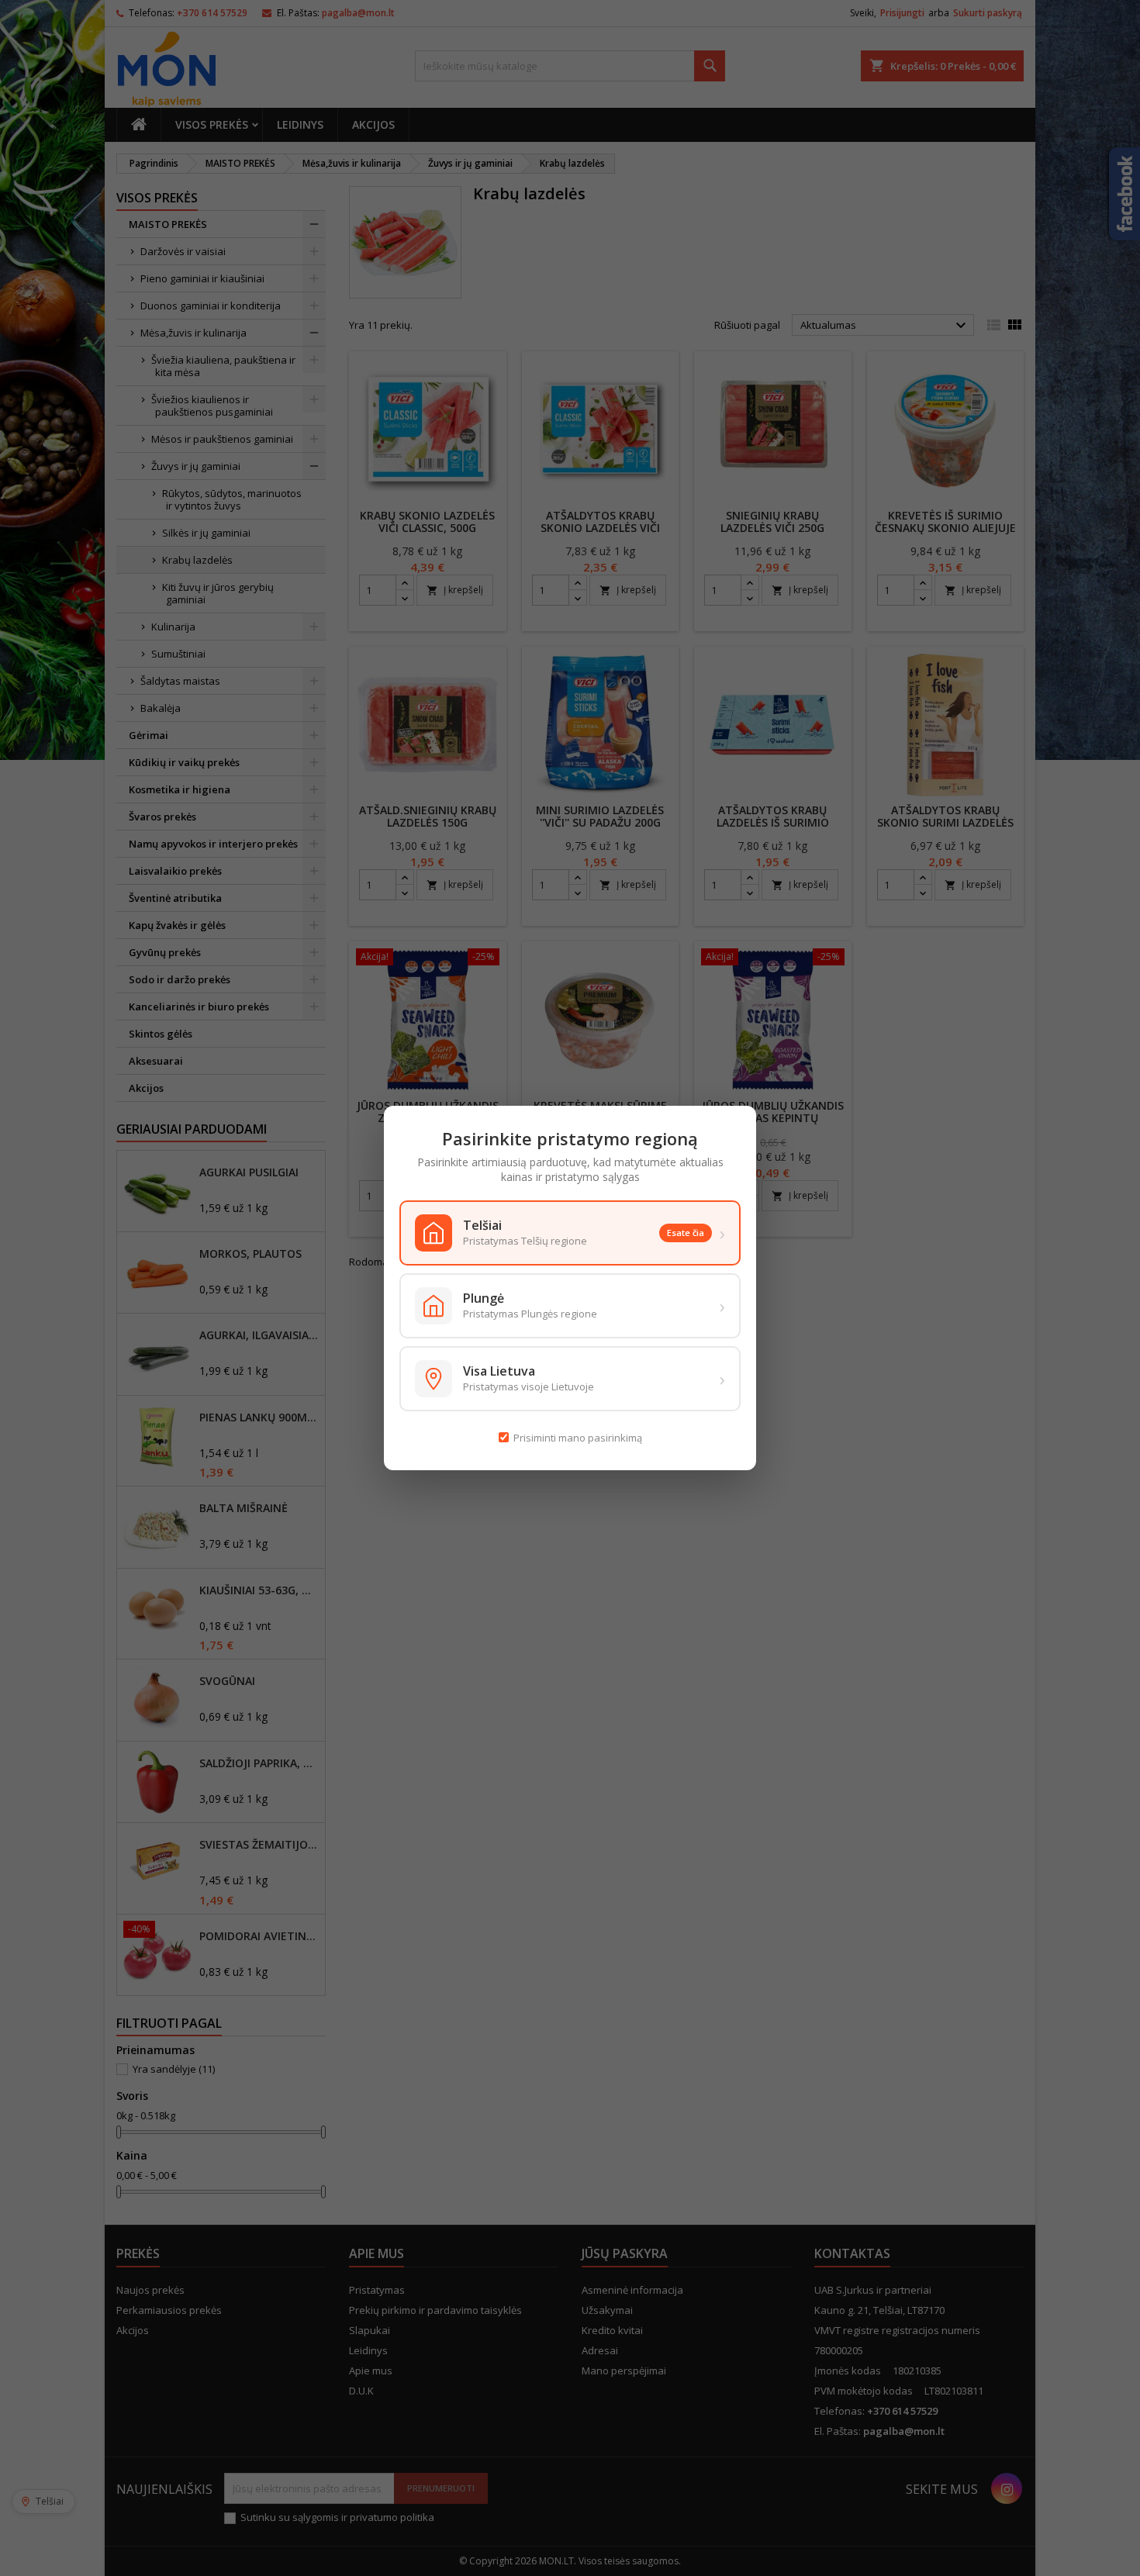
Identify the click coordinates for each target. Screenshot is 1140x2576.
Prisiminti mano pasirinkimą (578, 1438)
